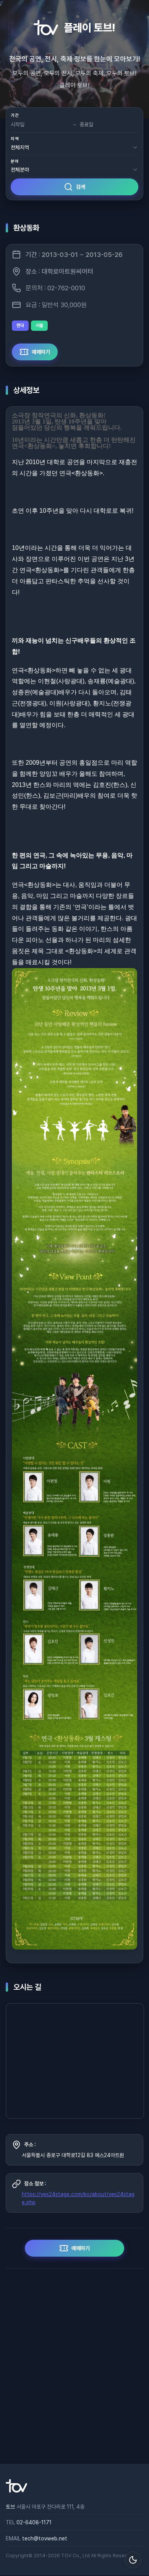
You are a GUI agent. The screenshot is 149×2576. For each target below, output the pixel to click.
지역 (15, 139)
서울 (39, 325)
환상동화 (26, 228)
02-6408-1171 (34, 2522)
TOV (66, 2556)
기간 (15, 115)
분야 (15, 161)
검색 (81, 187)
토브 (10, 2507)
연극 (20, 325)
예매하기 (41, 352)
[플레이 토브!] (16, 2491)
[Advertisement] (74, 2366)
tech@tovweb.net (45, 2538)
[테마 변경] (133, 2560)
